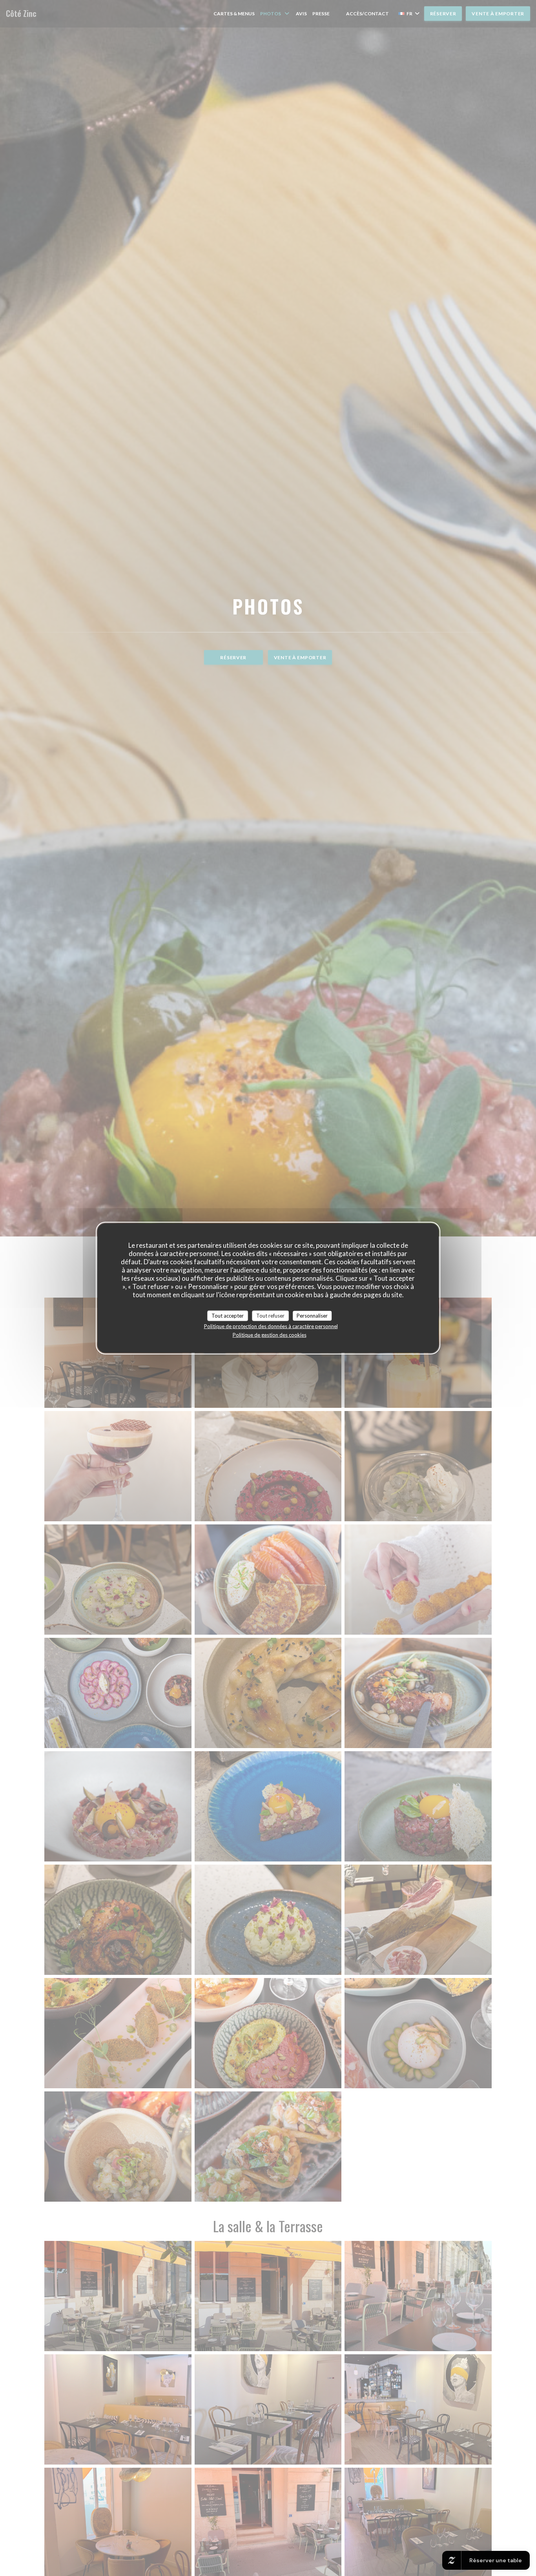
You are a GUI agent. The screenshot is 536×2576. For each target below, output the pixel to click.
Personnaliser (312, 1315)
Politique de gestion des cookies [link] (270, 1335)
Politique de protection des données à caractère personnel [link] (271, 1326)
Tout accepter (228, 1315)
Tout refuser (270, 1315)
